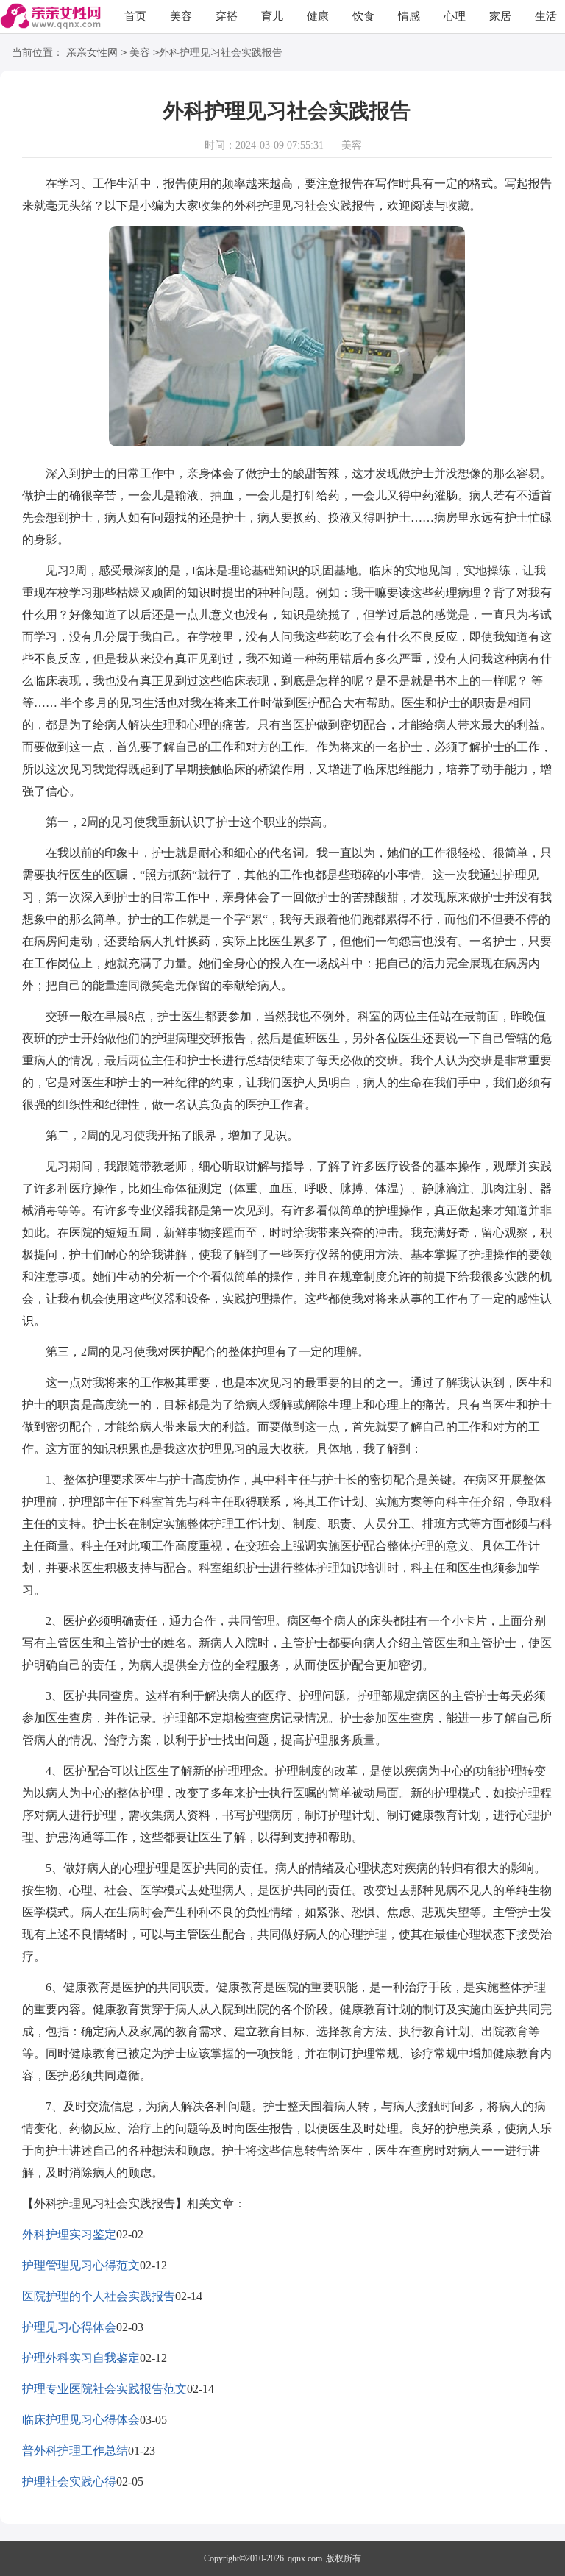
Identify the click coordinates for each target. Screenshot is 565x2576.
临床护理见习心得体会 (81, 2420)
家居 (500, 16)
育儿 (272, 16)
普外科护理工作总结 (75, 2451)
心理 (455, 16)
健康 (318, 16)
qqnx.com (305, 2558)
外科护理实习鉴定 (69, 2234)
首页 (135, 16)
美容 (181, 16)
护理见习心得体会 (69, 2327)
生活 (546, 16)
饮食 (363, 16)
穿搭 (227, 16)
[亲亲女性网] (50, 17)
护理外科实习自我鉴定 (81, 2358)
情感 (409, 16)
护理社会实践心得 (69, 2481)
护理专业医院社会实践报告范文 (104, 2389)
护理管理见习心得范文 (81, 2265)
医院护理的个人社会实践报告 (99, 2296)
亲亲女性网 (92, 53)
